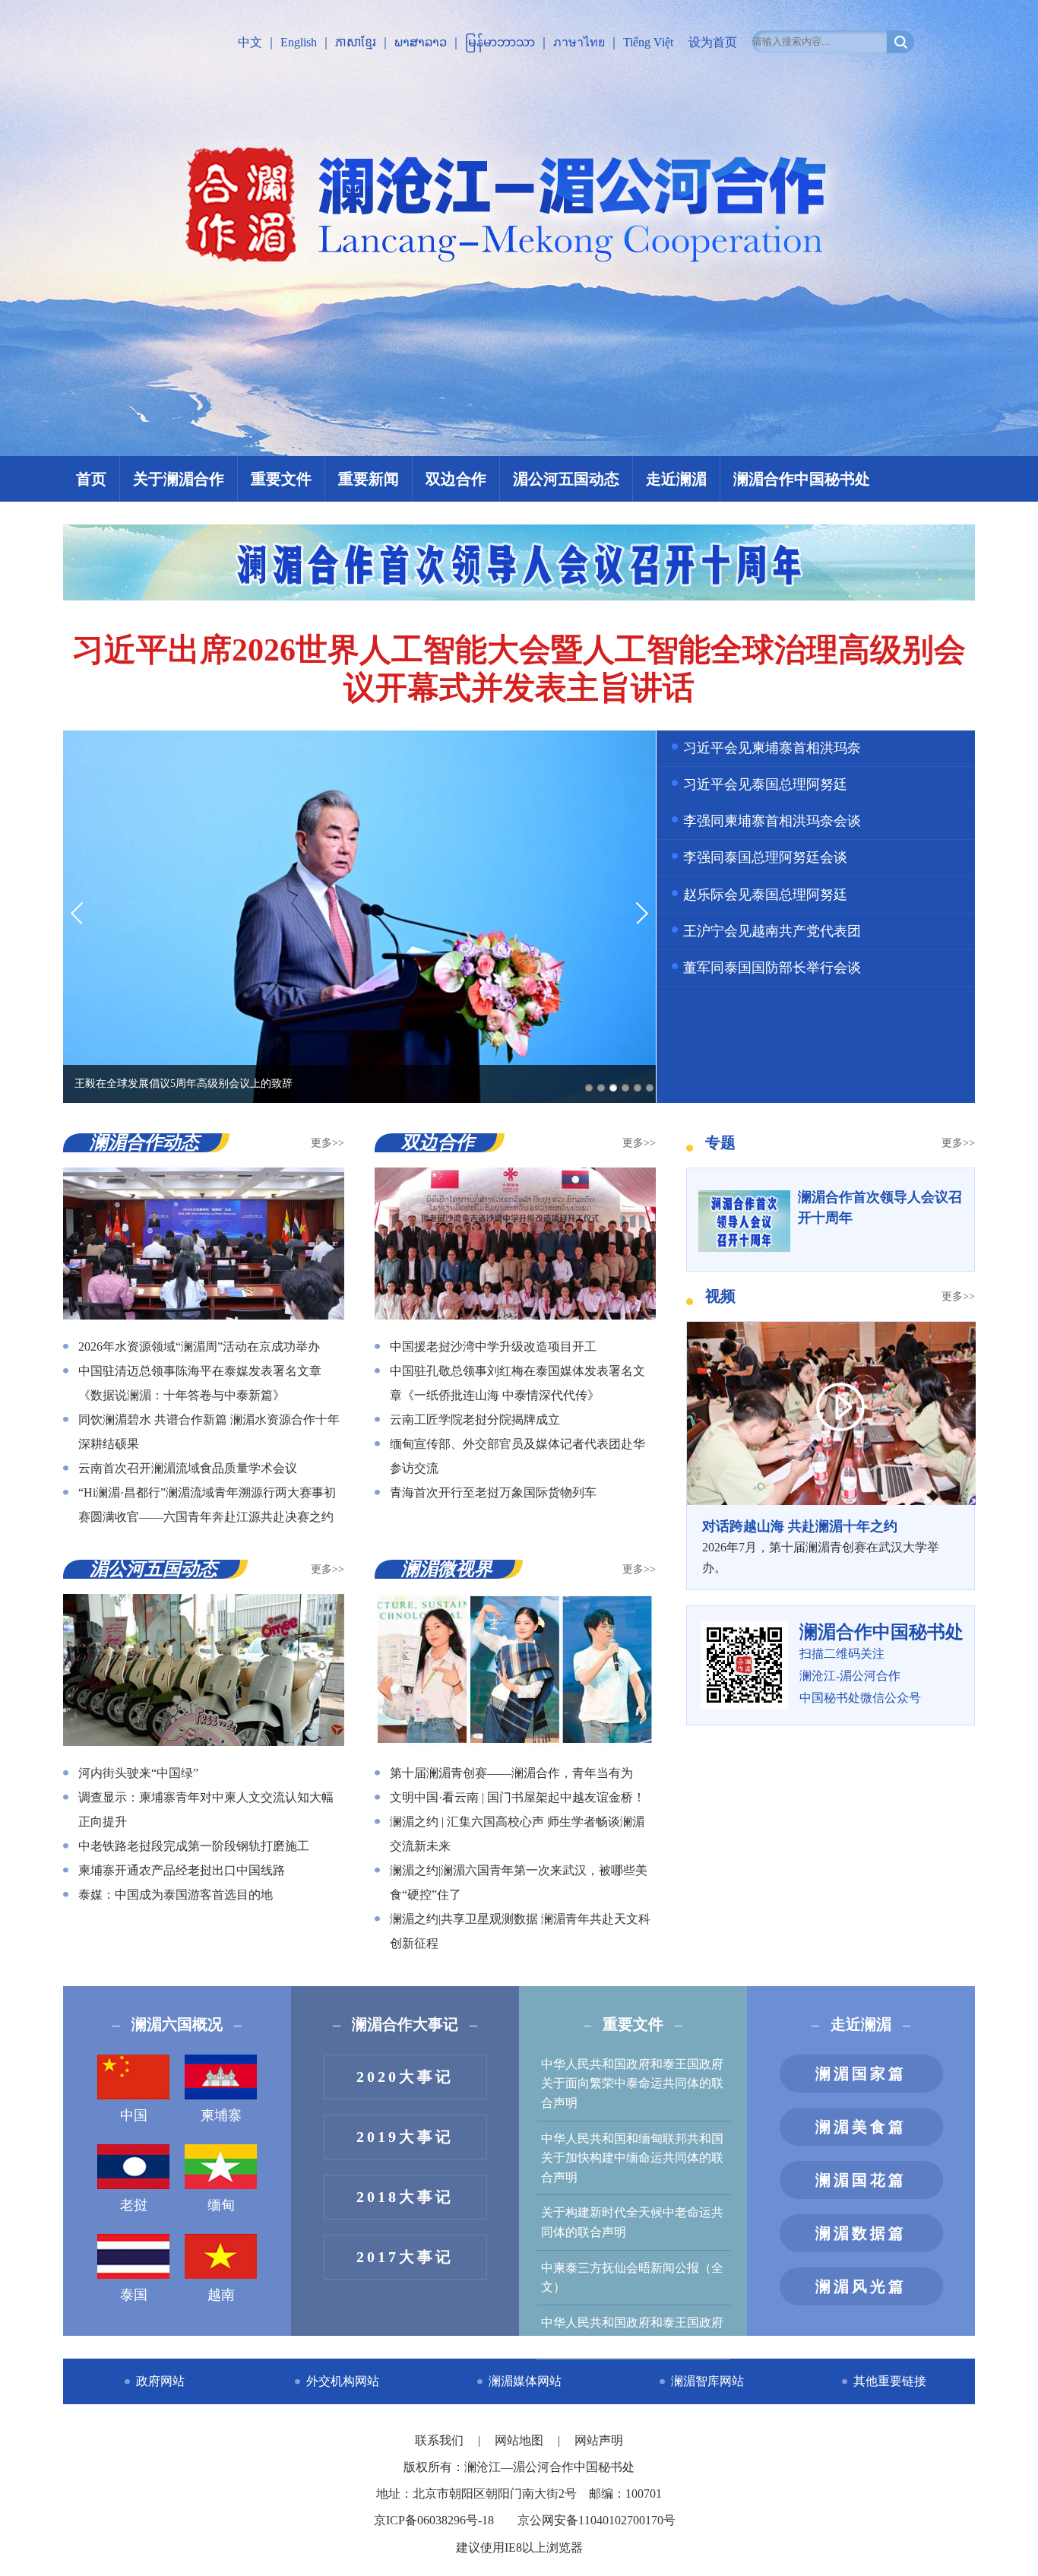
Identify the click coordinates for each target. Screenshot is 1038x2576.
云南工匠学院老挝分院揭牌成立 (475, 1419)
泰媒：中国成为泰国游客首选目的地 (176, 1895)
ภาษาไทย (579, 42)
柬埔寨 (221, 2115)
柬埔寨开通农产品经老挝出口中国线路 (182, 1870)
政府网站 (160, 2381)
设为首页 (713, 42)
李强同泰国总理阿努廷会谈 (765, 857)
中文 (250, 42)
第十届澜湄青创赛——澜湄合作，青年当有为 (511, 1773)
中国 (134, 2115)
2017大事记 (405, 2257)
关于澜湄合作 (179, 479)
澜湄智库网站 (707, 2381)
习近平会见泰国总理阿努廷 (765, 784)
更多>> (328, 1143)
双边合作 (456, 479)
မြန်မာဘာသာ (500, 42)
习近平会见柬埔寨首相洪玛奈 (772, 748)
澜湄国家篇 (861, 2074)
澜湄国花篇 (861, 2180)
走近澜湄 (676, 479)
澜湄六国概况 (177, 2024)
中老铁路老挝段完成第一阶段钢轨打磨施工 (194, 1846)
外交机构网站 (343, 2381)
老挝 (134, 2205)
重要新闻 (369, 479)
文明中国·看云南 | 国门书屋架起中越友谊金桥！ (517, 1797)
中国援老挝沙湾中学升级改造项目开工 (493, 1347)
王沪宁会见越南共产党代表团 (772, 931)
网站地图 (521, 2440)
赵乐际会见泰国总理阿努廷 (765, 895)
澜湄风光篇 (861, 2286)
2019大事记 (405, 2137)
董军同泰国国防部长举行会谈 (772, 968)
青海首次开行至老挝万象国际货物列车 (493, 1492)
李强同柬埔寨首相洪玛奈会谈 (772, 821)
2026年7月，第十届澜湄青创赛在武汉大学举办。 (821, 1546)
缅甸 (221, 2205)
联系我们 (441, 2440)
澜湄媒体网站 (525, 2381)
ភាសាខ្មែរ (356, 42)
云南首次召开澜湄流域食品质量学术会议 (188, 1468)
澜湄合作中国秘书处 (802, 479)
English (299, 42)
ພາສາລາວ (421, 42)
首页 (91, 479)
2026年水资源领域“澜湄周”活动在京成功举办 (199, 1347)
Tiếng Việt (648, 42)
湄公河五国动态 (566, 479)
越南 (221, 2295)
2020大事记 (405, 2077)
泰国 (134, 2295)
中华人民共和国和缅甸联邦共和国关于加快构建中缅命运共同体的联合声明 (632, 2158)
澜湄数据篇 (861, 2233)
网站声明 (599, 2440)
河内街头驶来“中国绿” (138, 1773)
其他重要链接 (890, 2381)
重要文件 (281, 479)
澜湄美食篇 (861, 2127)
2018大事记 (405, 2197)
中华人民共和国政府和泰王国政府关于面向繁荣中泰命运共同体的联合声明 (632, 2083)
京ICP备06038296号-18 (434, 2520)
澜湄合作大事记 (405, 2024)
